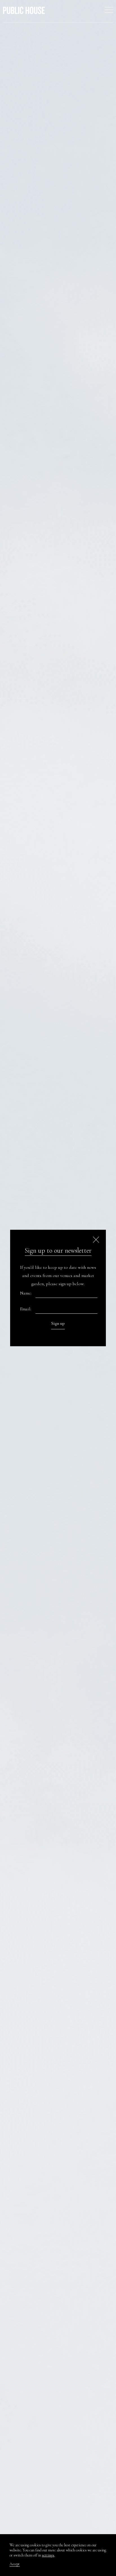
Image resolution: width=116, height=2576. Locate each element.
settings (48, 2555)
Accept (15, 2564)
